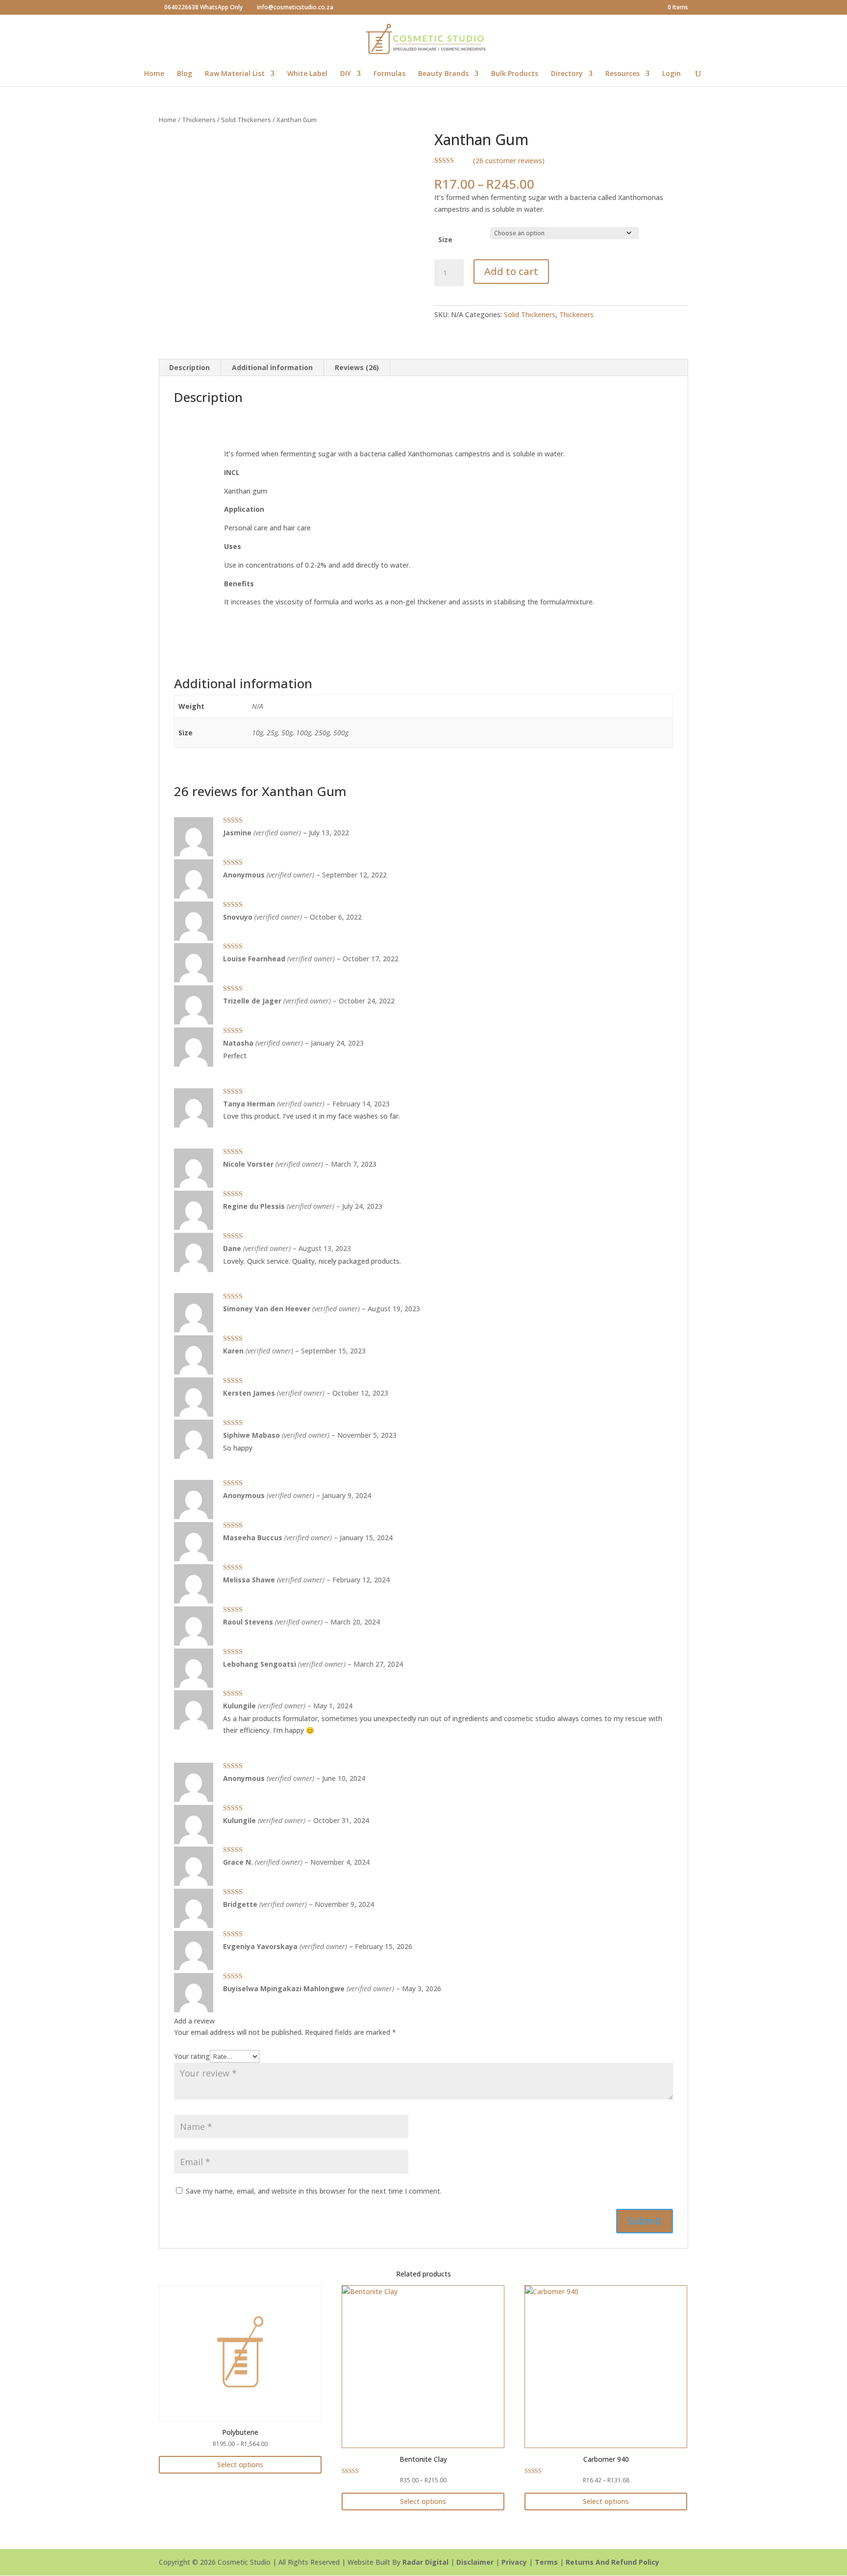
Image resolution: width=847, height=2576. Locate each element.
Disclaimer (475, 2562)
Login (672, 74)
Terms (546, 2562)
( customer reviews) (509, 161)
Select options (240, 2464)
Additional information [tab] (272, 367)
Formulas (389, 74)
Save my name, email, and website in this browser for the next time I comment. (314, 2191)
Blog (185, 74)
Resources (623, 74)
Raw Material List (235, 74)
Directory (567, 74)
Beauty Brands (443, 74)
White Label (307, 74)
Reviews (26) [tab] (357, 367)
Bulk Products (515, 74)
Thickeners (199, 120)
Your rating (192, 2056)
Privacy (514, 2562)
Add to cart (511, 271)
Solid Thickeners (246, 120)
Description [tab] (189, 367)
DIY (346, 74)
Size (445, 239)
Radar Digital (425, 2562)
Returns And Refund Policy (612, 2562)
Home (154, 74)
